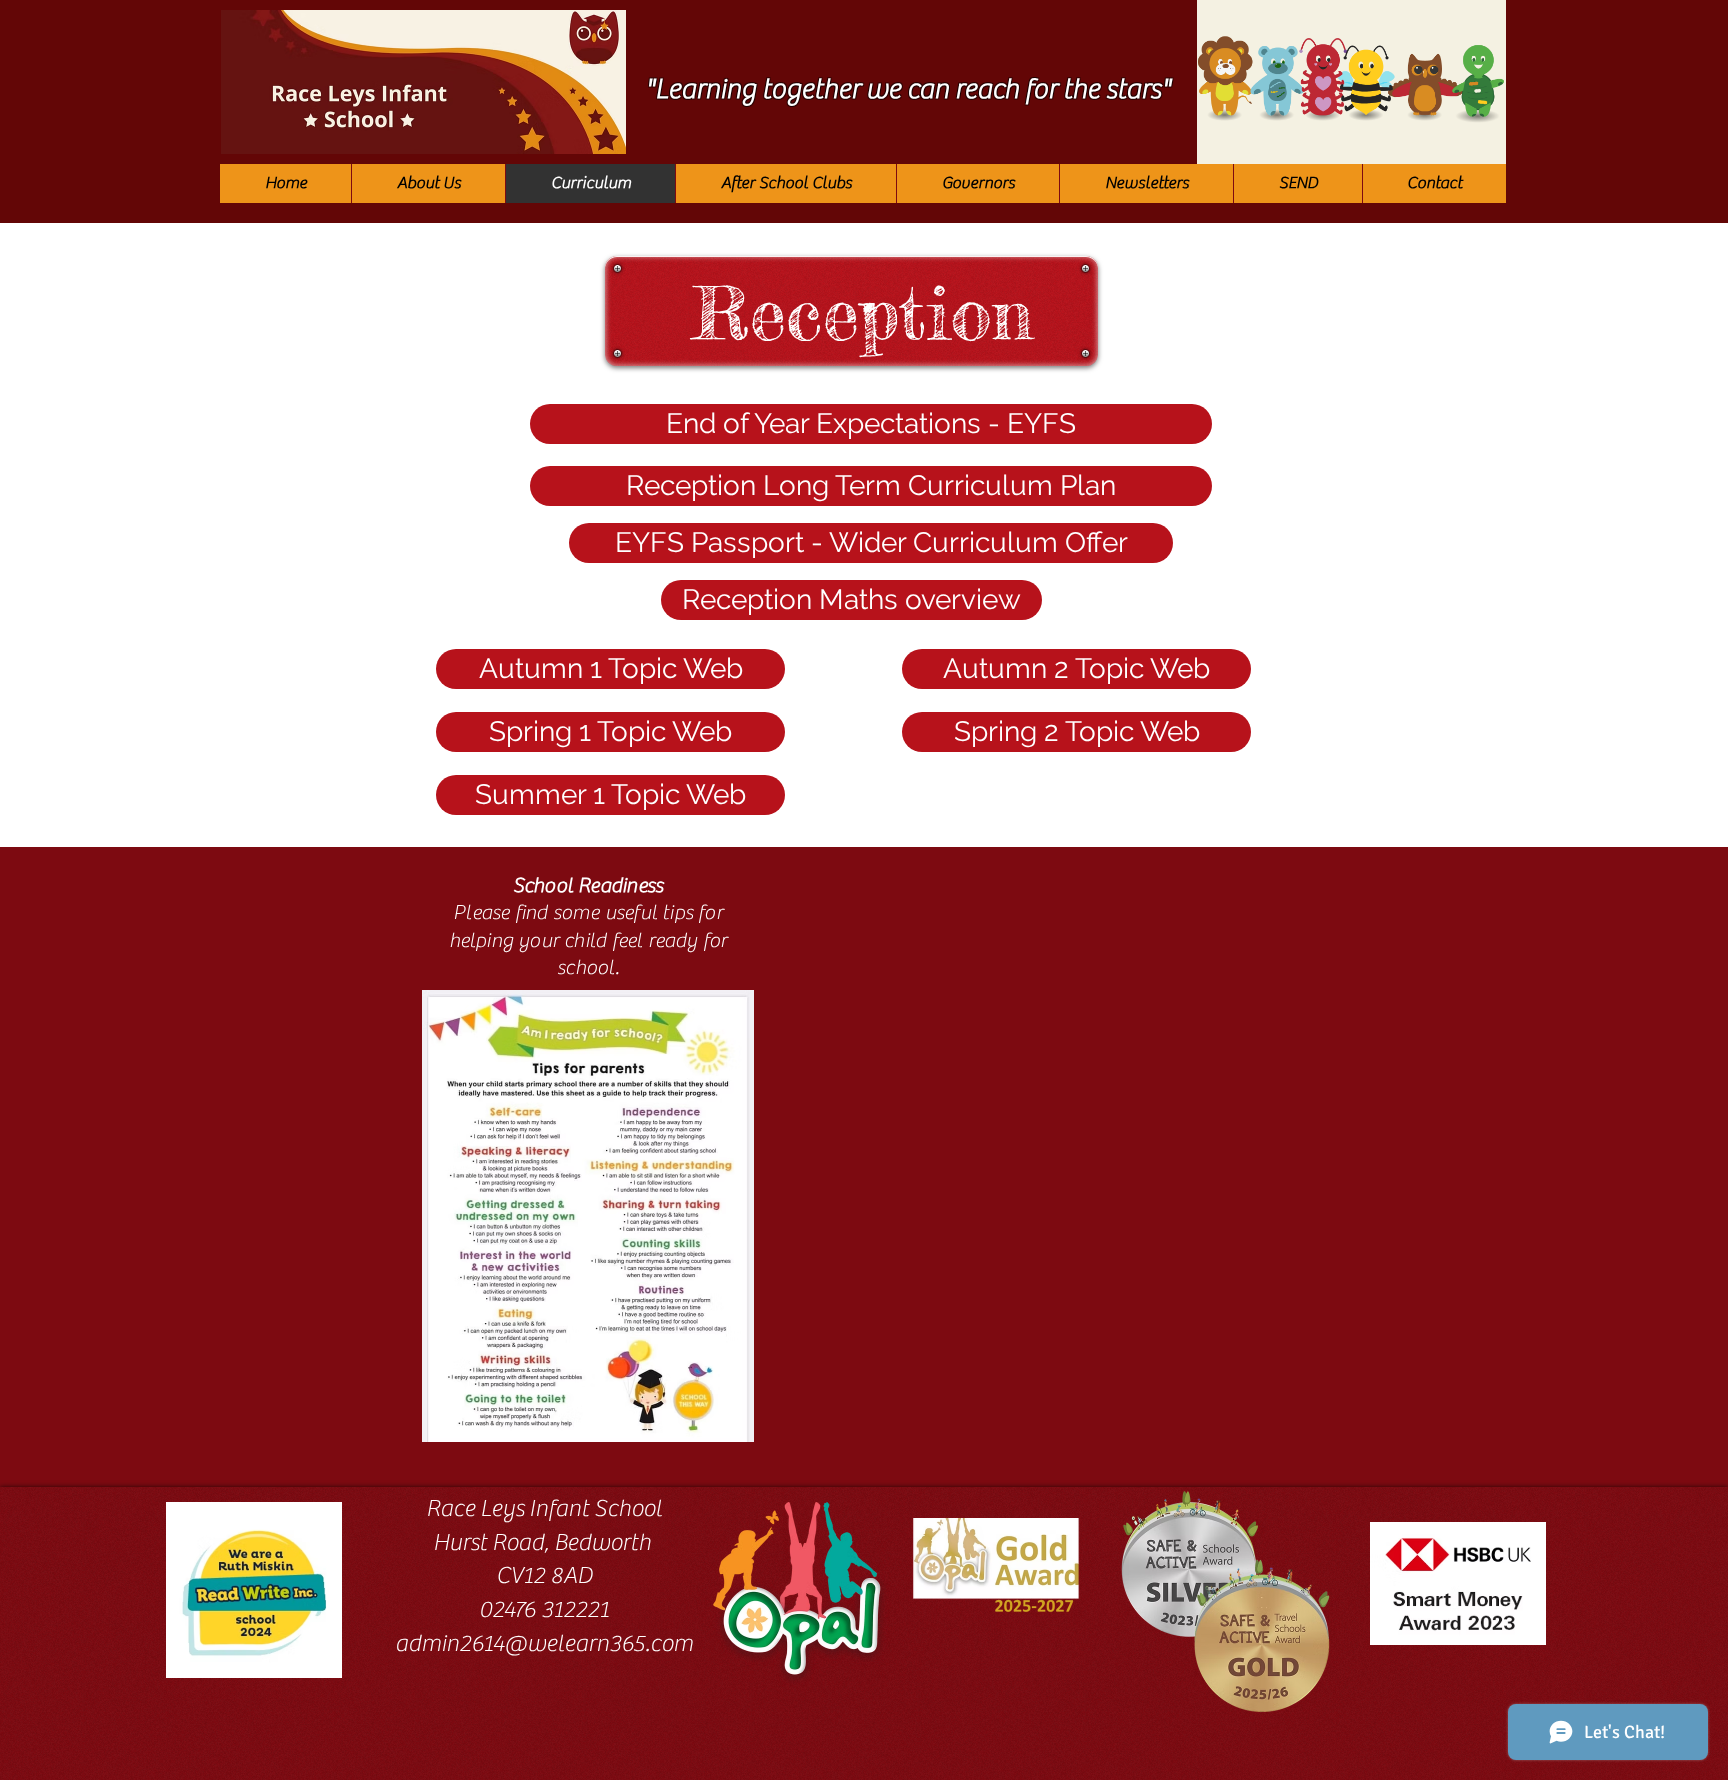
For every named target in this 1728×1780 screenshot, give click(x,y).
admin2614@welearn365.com (544, 1643)
